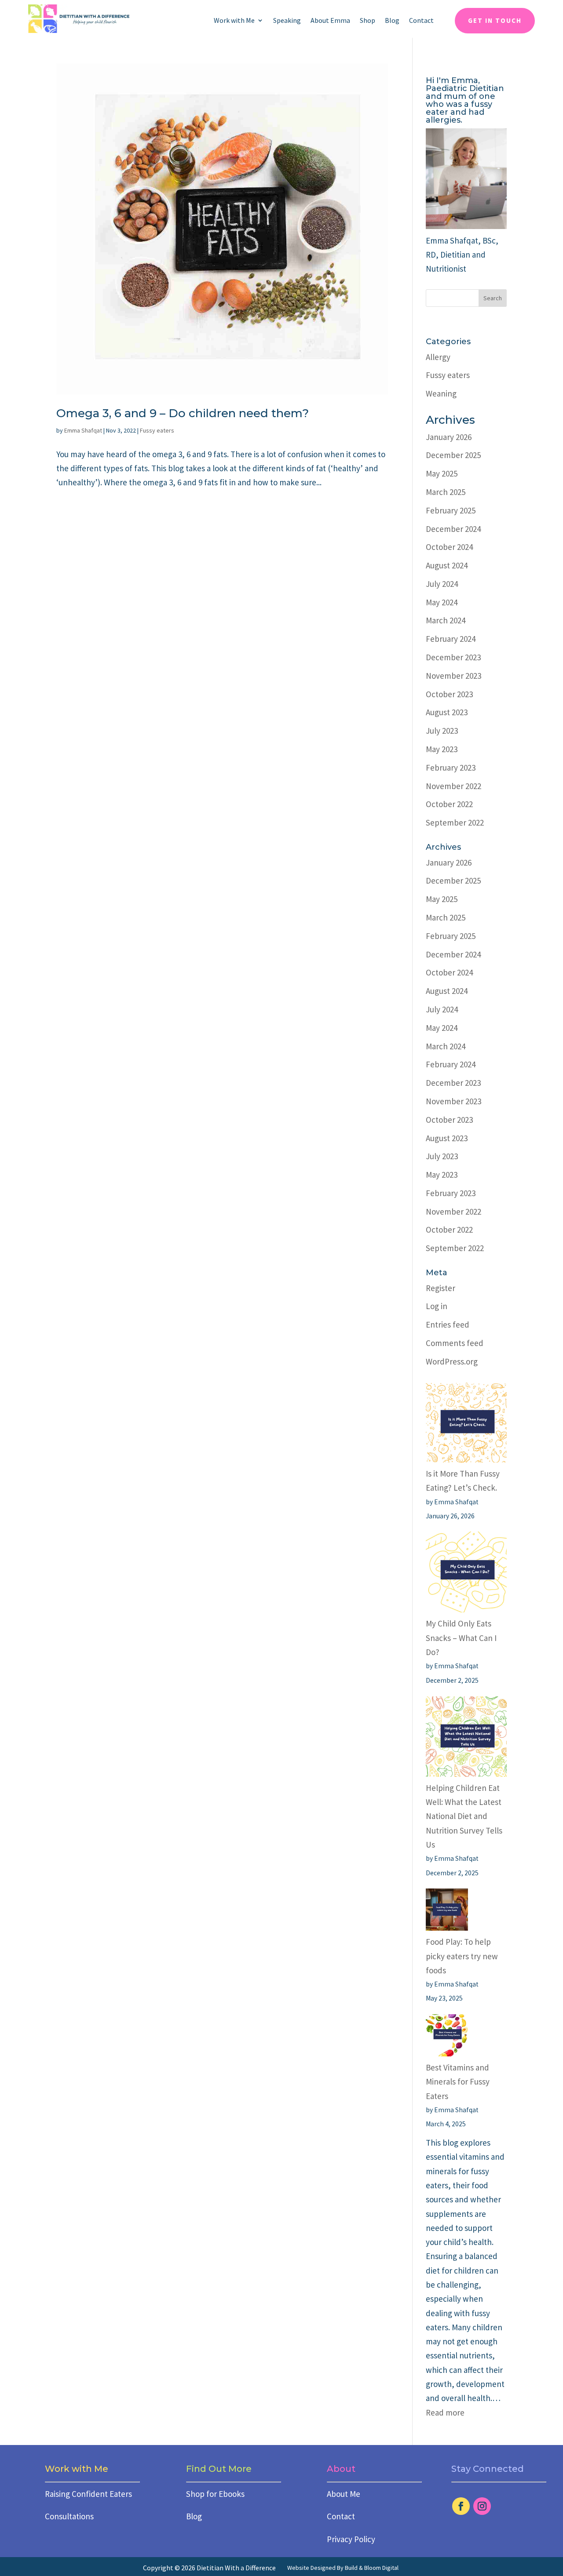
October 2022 (449, 804)
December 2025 (453, 455)
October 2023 (449, 694)
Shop (367, 21)
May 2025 (442, 473)
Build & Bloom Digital (372, 2568)
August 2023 (447, 712)
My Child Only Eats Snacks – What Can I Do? (461, 1638)
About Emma (330, 21)
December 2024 (453, 529)
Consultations (69, 2516)
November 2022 (453, 786)
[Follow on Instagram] (482, 2506)
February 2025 (451, 510)
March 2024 (446, 620)
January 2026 (449, 437)
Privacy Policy (351, 2539)
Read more (445, 2412)
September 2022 (455, 822)
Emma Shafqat (83, 430)
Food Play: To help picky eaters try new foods (462, 1956)
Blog (392, 21)
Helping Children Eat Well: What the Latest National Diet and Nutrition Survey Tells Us (464, 1816)
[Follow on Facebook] (461, 2506)
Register (441, 1288)
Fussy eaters (157, 430)
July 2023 (442, 731)
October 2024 (449, 547)
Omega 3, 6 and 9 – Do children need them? (183, 413)
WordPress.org (452, 1361)
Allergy (438, 357)
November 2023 (453, 676)
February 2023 (451, 768)
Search (493, 298)
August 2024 (447, 565)
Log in (437, 1306)
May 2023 (442, 749)
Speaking (287, 21)
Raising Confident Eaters (88, 2494)
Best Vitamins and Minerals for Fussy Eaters (458, 2082)
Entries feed (448, 1324)
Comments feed (455, 1343)
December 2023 (453, 657)
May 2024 (442, 602)
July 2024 (442, 584)
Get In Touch (495, 20)
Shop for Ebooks (215, 2494)
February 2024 (451, 639)
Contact (421, 21)
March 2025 (446, 492)
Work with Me (234, 21)
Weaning (441, 393)
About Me (344, 2494)
